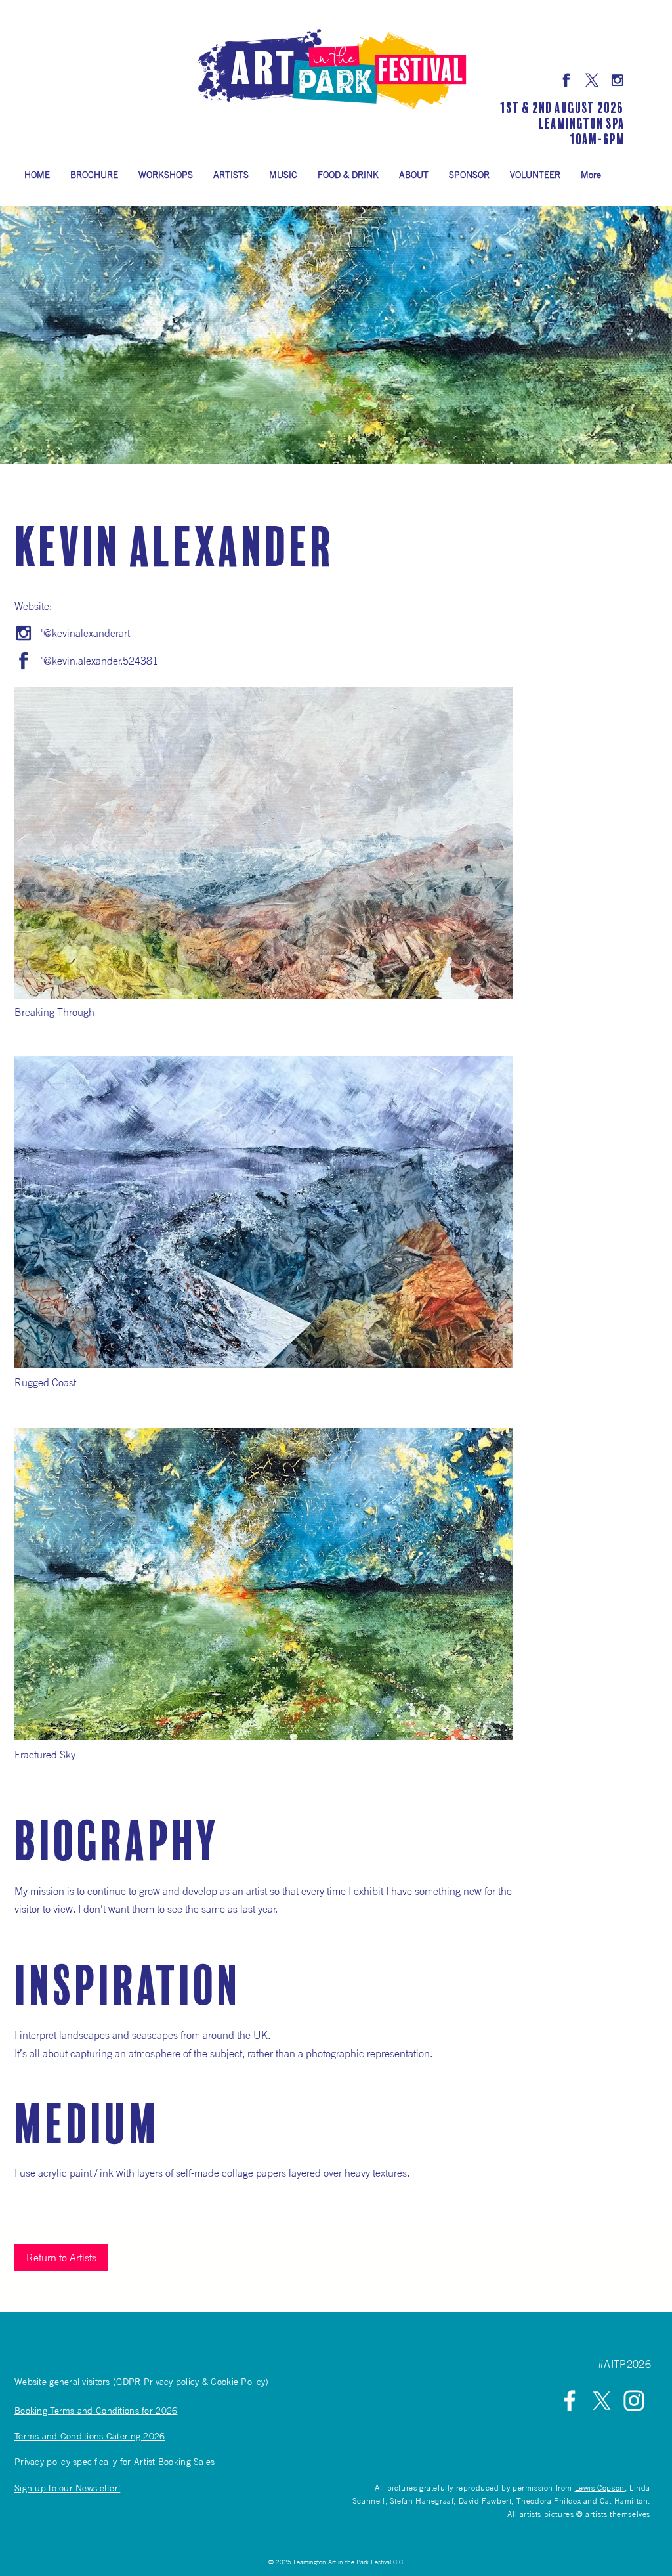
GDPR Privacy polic (156, 2381)
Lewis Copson (600, 2488)
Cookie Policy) (240, 2381)
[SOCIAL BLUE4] (592, 80)
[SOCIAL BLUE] (618, 80)
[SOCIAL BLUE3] (566, 80)
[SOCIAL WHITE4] (602, 2401)
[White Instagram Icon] (634, 2401)
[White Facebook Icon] (570, 2401)
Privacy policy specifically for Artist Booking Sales (115, 2461)
